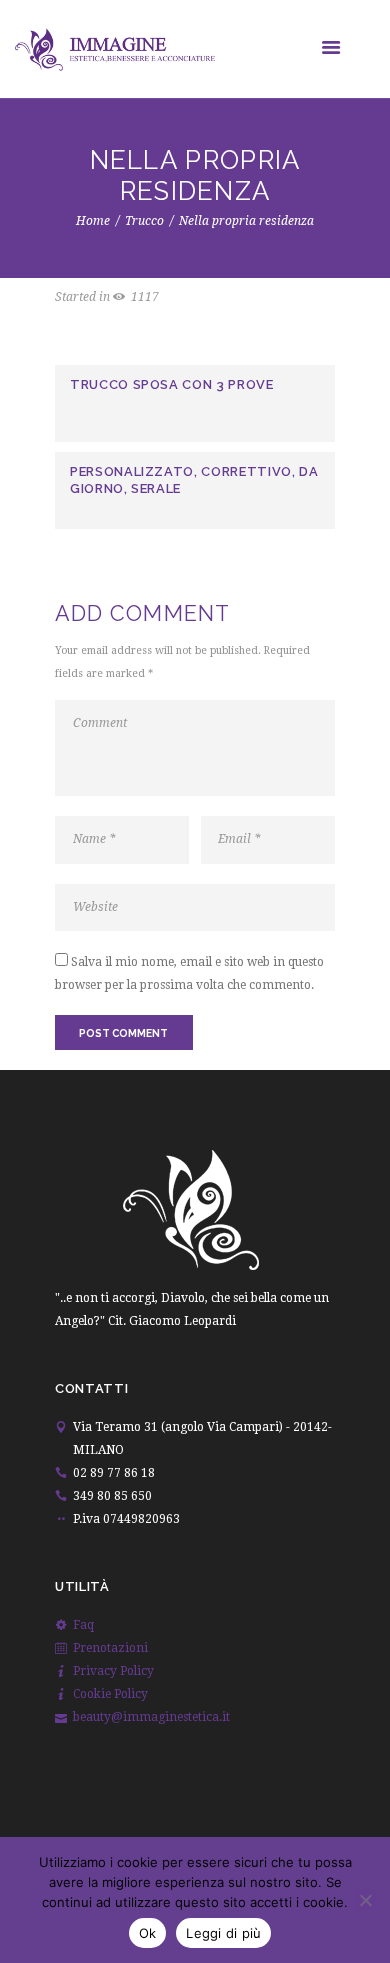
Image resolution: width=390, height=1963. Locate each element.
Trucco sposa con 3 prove (172, 384)
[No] (365, 1900)
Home (93, 221)
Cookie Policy (110, 1694)
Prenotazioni (110, 1648)
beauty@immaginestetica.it (151, 1717)
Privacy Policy (113, 1671)
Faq (83, 1625)
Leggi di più (223, 1933)
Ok (148, 1933)
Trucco (144, 221)
